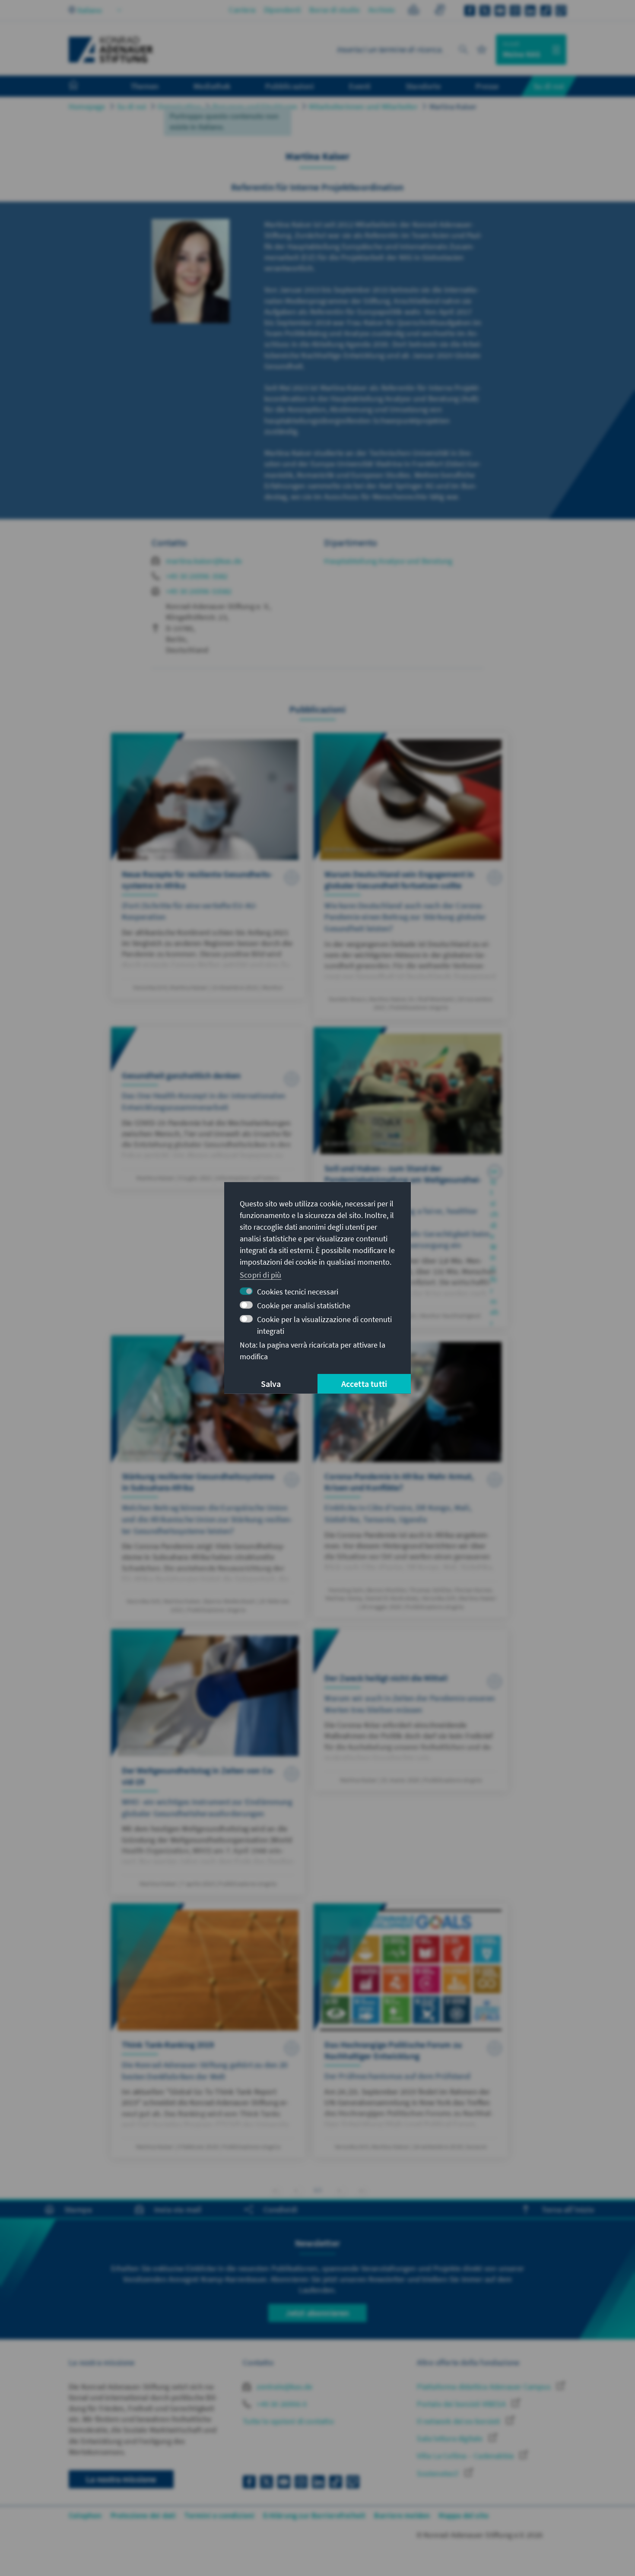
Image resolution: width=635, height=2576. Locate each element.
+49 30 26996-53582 (199, 591)
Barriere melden (402, 2515)
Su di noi (132, 106)
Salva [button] (271, 1384)
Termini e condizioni (219, 2515)
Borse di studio (335, 10)
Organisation (179, 106)
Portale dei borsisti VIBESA (462, 2404)
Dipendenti (282, 10)
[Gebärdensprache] (440, 11)
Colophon (85, 2515)
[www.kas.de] (111, 50)
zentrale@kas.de (284, 2387)
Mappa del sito (464, 2515)
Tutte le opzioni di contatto (288, 2421)
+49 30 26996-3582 (197, 576)
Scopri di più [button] (261, 1274)
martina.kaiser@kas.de (204, 561)
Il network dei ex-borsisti (459, 2421)
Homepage (87, 106)
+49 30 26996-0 (281, 2404)
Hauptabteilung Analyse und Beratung (388, 561)
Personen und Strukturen (255, 106)
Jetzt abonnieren (317, 2313)
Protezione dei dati (143, 2515)
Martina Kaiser (453, 106)
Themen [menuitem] (144, 86)
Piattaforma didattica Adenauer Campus (485, 2387)
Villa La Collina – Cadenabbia (466, 2456)
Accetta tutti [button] (364, 1384)
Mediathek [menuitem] (212, 86)
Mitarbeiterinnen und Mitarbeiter (363, 106)
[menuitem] (82, 86)
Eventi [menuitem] (360, 86)
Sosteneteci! (439, 2473)
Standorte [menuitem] (423, 86)
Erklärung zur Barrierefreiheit (314, 2515)
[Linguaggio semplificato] (414, 11)
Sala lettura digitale (451, 2438)
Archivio (382, 10)
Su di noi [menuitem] (549, 86)
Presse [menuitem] (487, 86)
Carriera (242, 10)
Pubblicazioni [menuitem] (290, 86)
